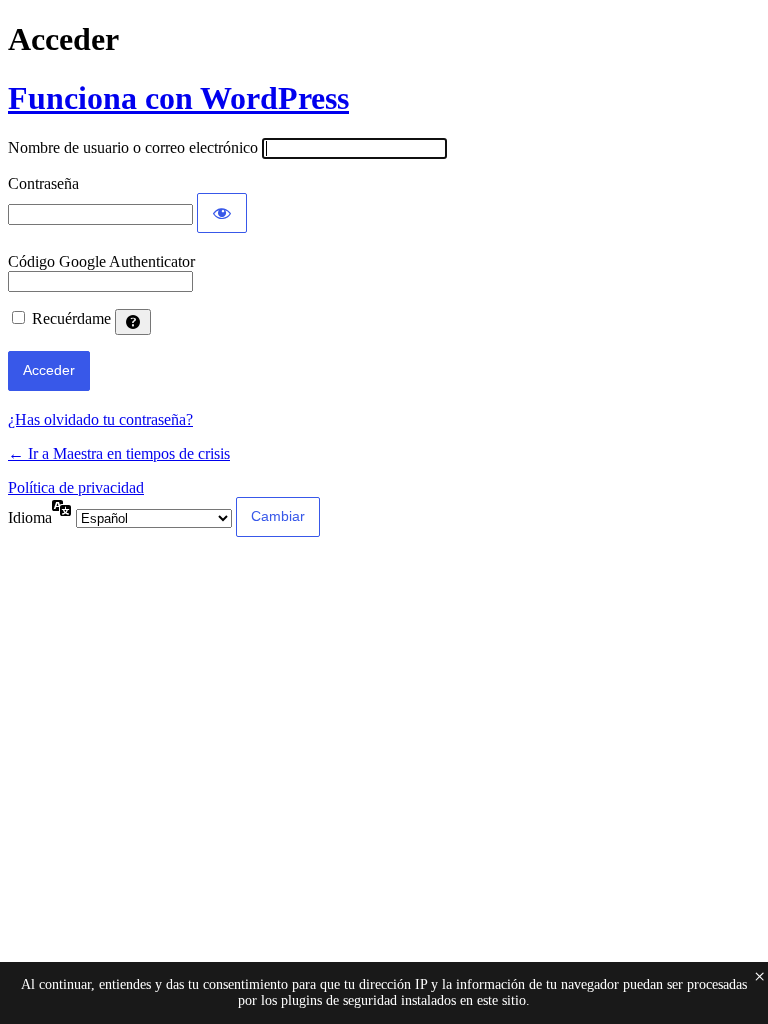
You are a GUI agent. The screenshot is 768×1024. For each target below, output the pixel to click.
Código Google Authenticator (101, 261)
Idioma (30, 517)
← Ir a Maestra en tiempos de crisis (119, 453)
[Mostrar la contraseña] (222, 213)
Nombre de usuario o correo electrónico (133, 147)
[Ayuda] (133, 322)
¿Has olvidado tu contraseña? (100, 419)
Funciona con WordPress (178, 98)
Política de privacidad (76, 487)
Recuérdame (71, 318)
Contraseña (43, 183)
